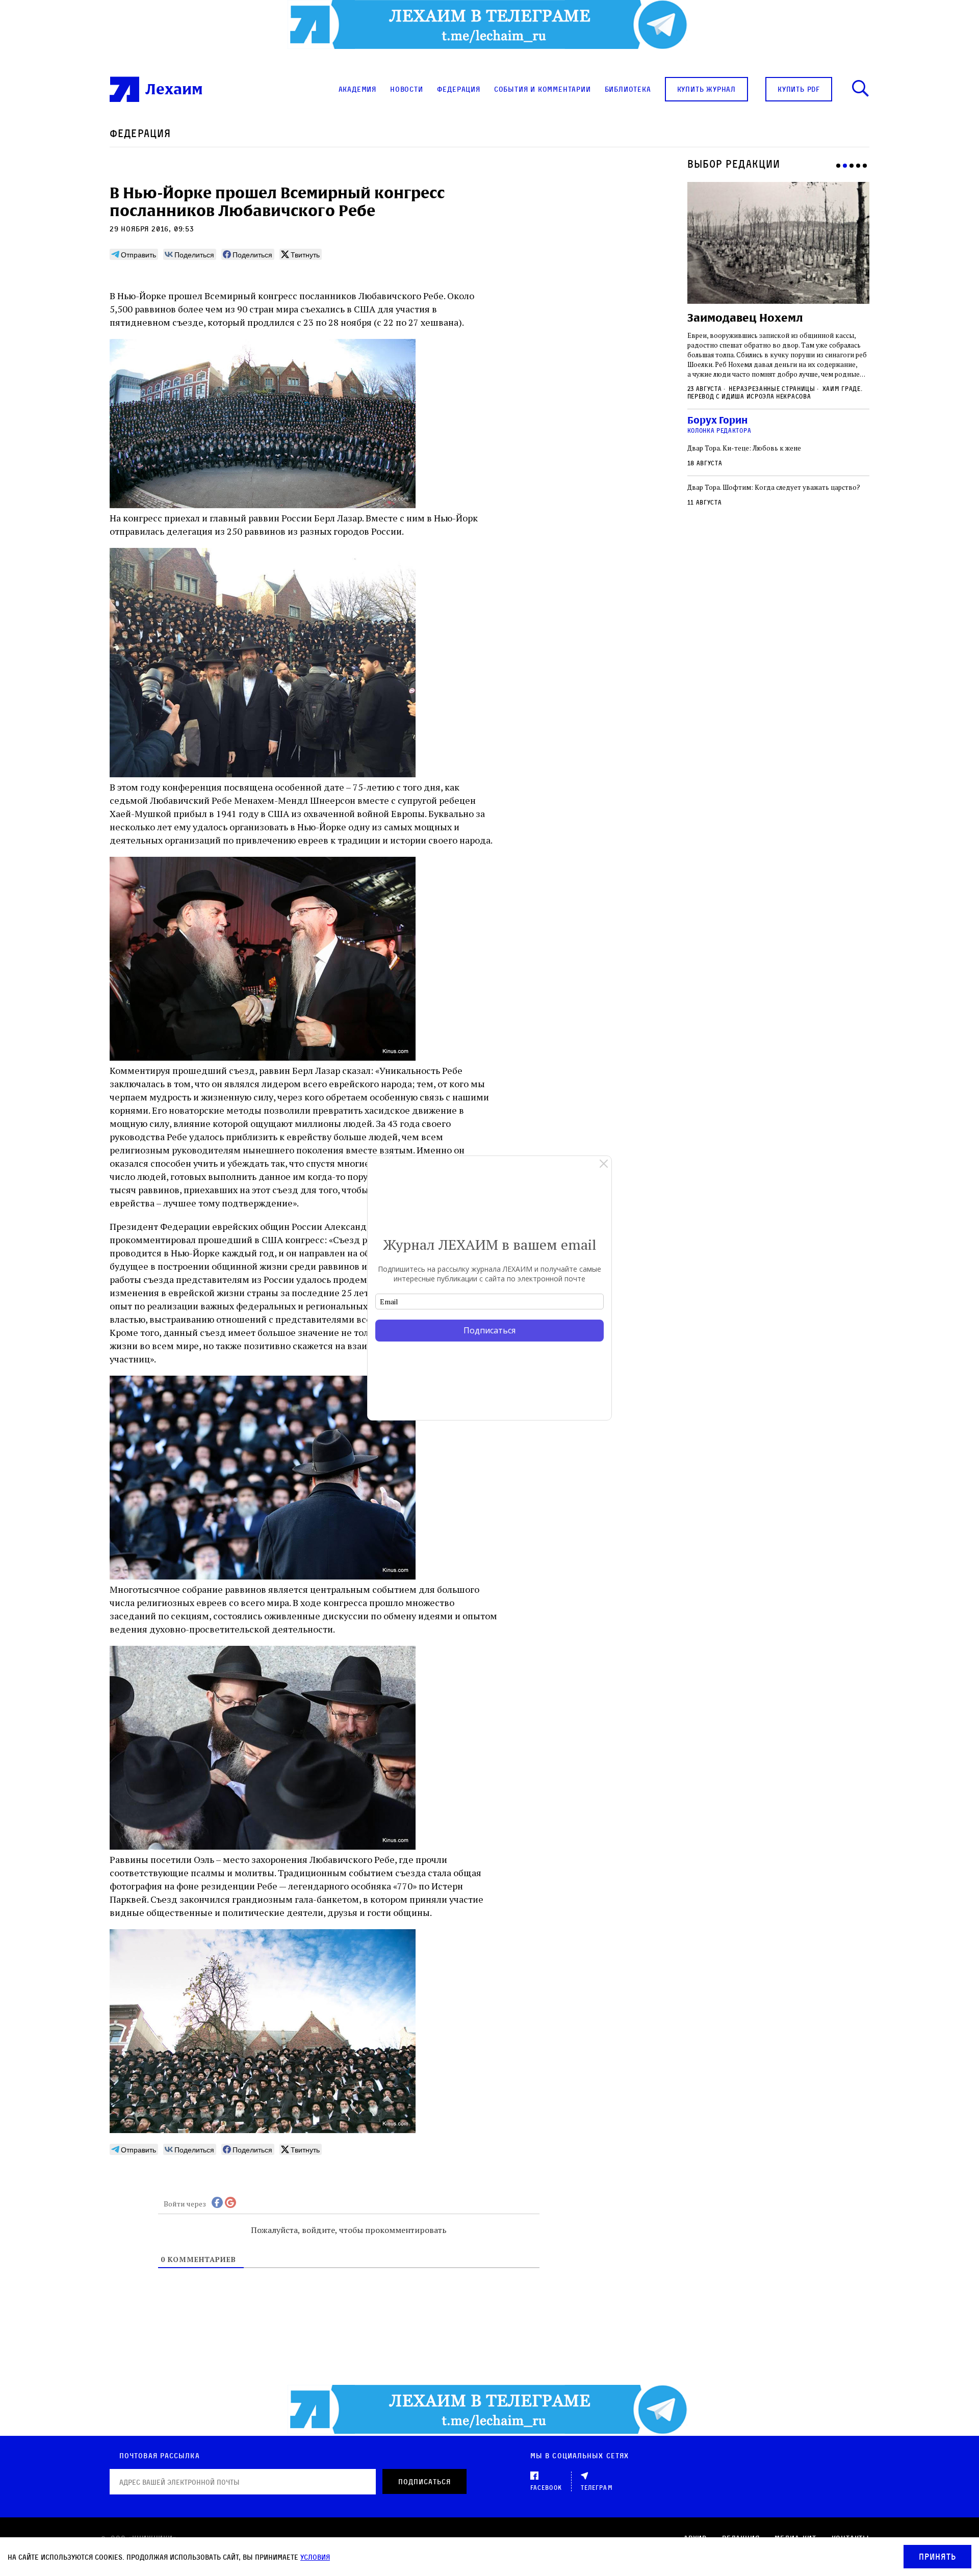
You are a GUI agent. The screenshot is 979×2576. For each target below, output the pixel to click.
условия (315, 2557)
